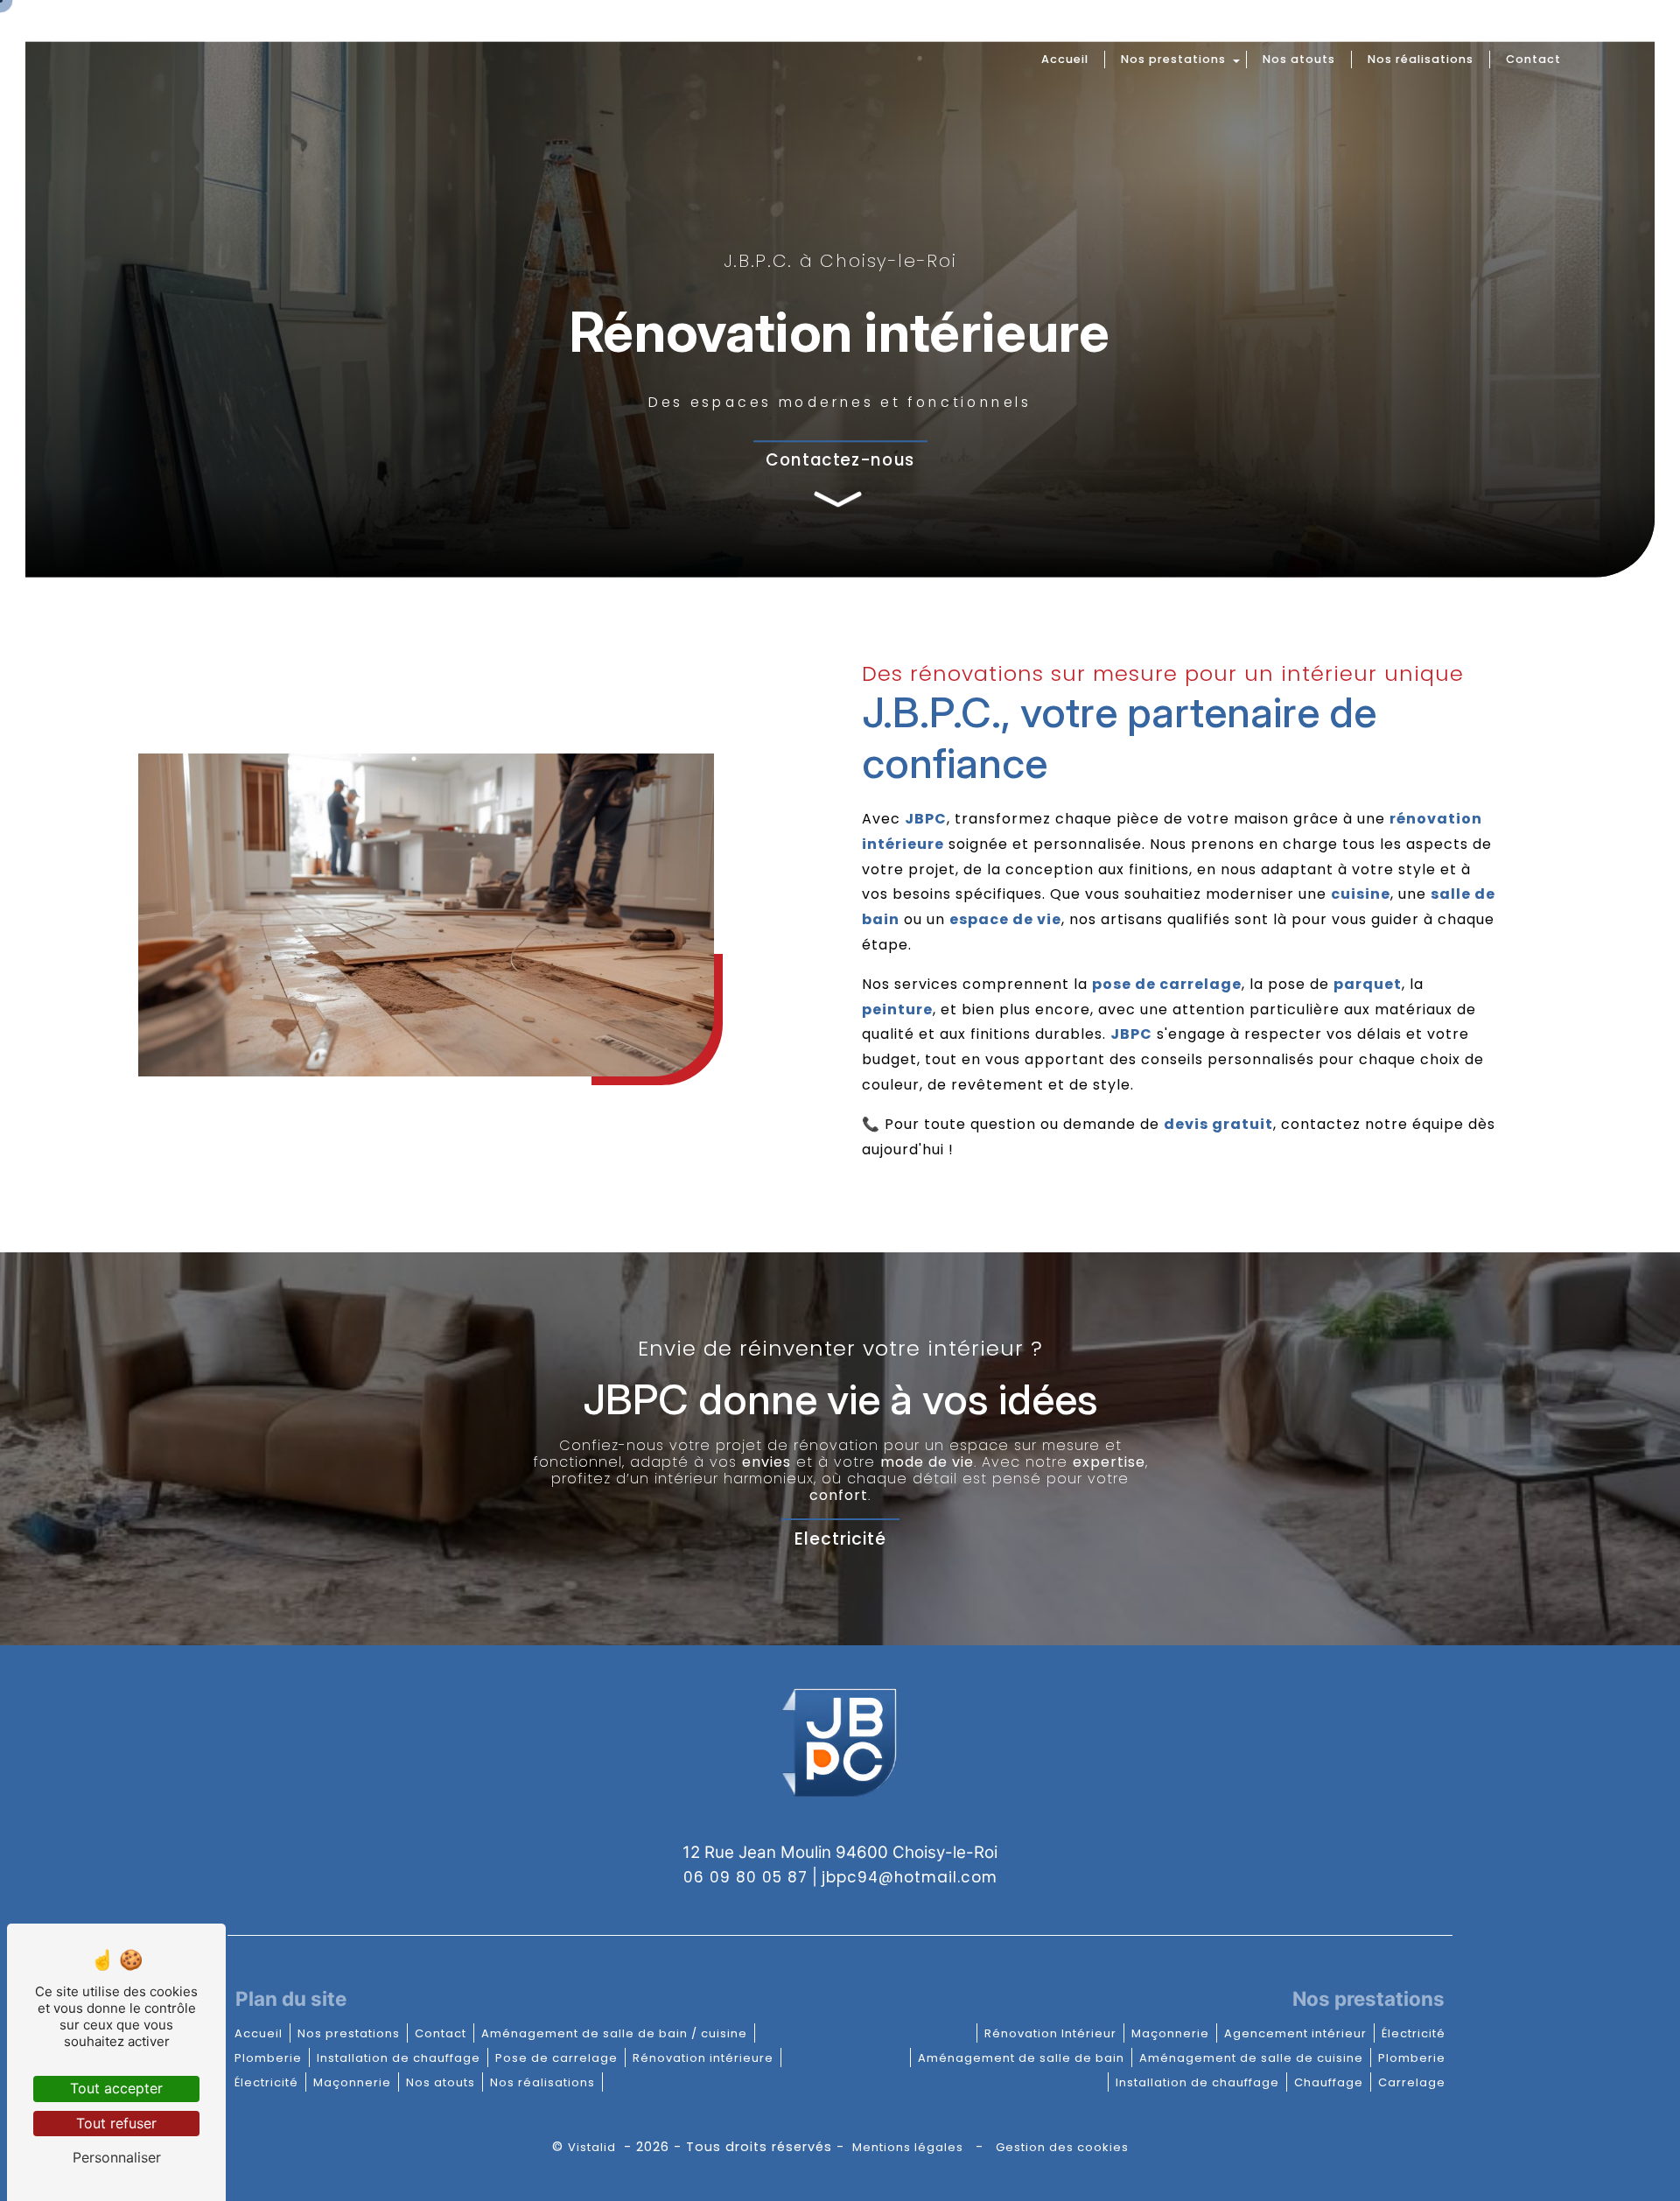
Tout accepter (116, 2088)
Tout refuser (116, 2123)
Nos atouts (1299, 59)
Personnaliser (117, 2157)
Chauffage (1329, 2082)
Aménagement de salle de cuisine (1251, 2058)
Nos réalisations (1421, 59)
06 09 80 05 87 (745, 1877)
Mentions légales (908, 2147)
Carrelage (1412, 2082)
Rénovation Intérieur (1050, 2033)
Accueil (1065, 59)
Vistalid (594, 2147)
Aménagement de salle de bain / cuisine (614, 2033)
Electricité (840, 1539)
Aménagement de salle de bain (1021, 2058)
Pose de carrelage (556, 2058)
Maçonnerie (352, 2082)
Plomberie (268, 2058)
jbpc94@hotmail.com (910, 1877)
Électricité (266, 2082)
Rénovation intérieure (703, 2058)
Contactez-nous (840, 460)
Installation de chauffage (399, 2058)
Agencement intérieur (1295, 2033)
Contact (1533, 59)
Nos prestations (1173, 59)
